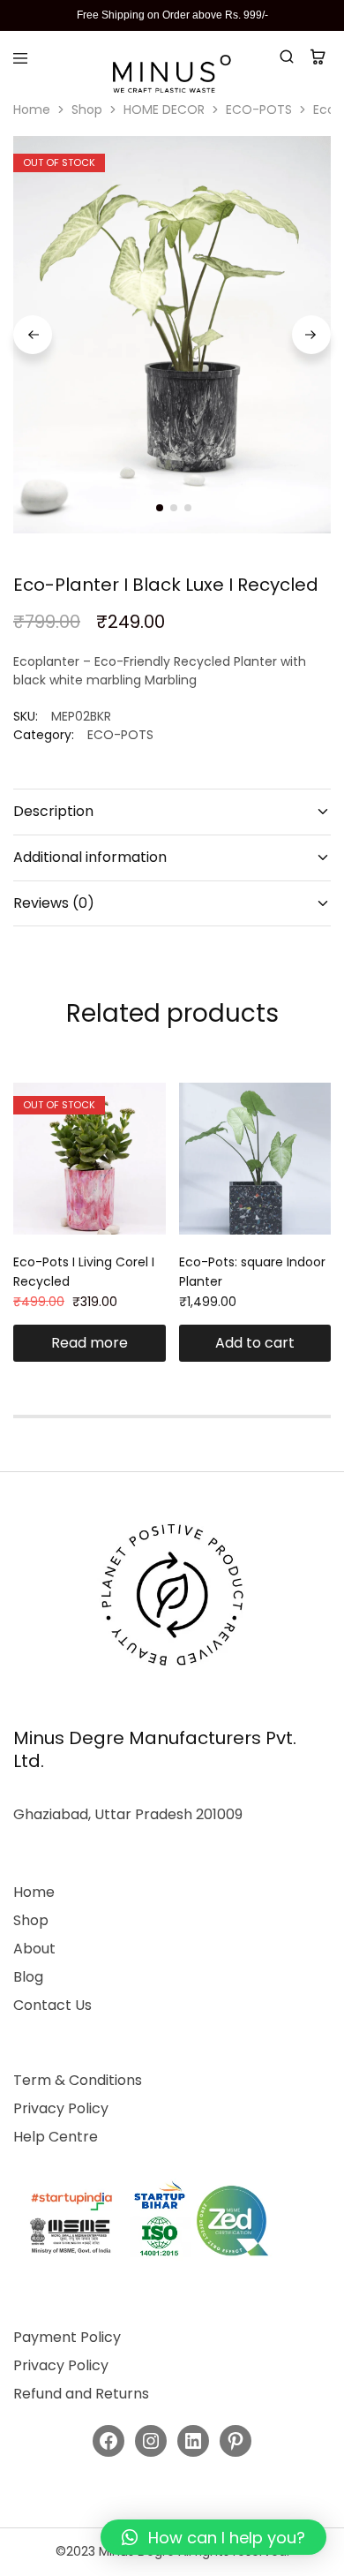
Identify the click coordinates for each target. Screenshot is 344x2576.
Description (53, 811)
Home (32, 110)
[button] (213, 2537)
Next (311, 335)
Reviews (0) (54, 903)
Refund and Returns (81, 2394)
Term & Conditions (78, 2080)
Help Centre (56, 2137)
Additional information (90, 857)
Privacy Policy (61, 2108)
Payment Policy (67, 2337)
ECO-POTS (259, 110)
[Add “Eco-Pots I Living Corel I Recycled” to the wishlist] (154, 1130)
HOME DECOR (164, 110)
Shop (87, 110)
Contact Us (52, 2005)
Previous (33, 335)
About (34, 1949)
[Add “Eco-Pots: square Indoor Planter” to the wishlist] (319, 1130)
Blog (28, 1977)
